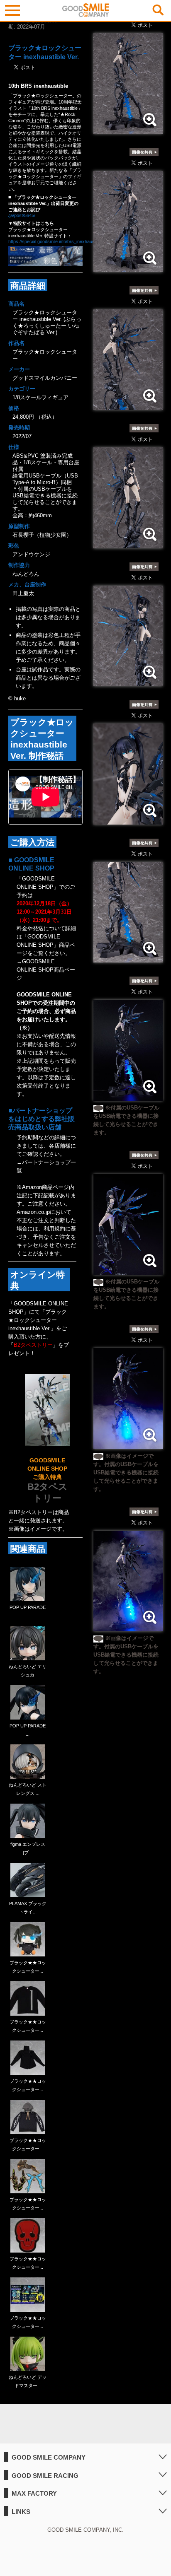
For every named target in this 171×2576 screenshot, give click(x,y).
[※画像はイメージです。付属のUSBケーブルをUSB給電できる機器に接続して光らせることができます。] (128, 1445)
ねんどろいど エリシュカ (28, 1671)
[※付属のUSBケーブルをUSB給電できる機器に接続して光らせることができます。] (128, 1096)
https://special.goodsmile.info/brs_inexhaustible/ (56, 241)
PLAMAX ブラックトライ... (28, 1908)
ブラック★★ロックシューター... (28, 1967)
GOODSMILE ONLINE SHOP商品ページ (46, 970)
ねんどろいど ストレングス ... (28, 1789)
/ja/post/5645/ (22, 215)
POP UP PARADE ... (28, 1611)
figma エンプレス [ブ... (28, 1848)
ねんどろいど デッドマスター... (28, 2381)
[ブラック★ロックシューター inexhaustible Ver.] (128, 129)
